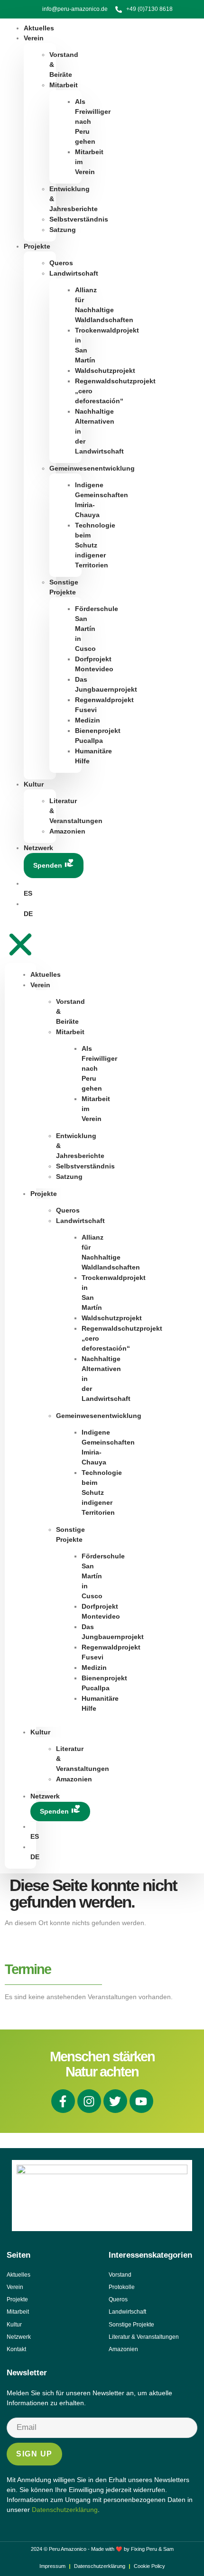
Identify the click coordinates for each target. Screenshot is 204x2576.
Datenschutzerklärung (65, 2510)
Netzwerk (38, 848)
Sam (168, 2549)
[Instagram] (89, 2101)
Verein (34, 38)
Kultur (34, 784)
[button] (20, 941)
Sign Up (34, 2454)
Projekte (37, 246)
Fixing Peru (144, 2549)
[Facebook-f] (63, 2101)
